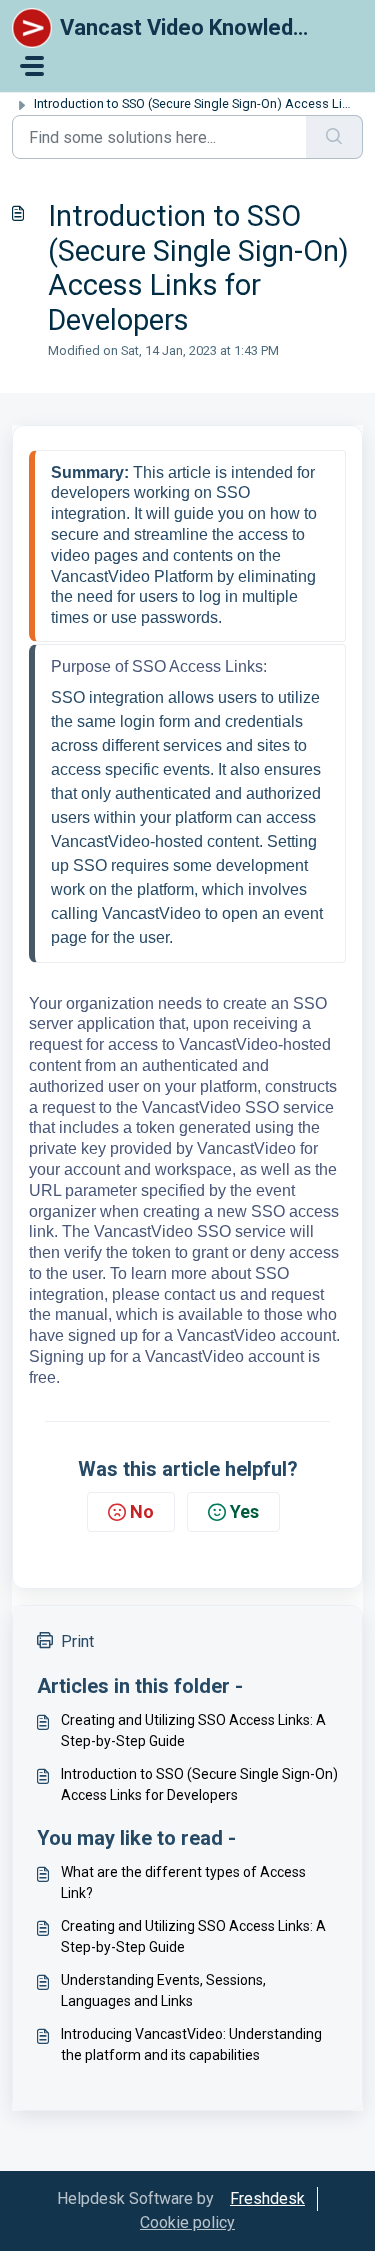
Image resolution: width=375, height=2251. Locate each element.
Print (77, 1641)
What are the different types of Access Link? (183, 1882)
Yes (244, 1511)
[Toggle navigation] (32, 66)
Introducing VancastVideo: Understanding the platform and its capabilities (191, 2044)
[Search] (334, 137)
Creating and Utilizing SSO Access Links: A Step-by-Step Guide (193, 1730)
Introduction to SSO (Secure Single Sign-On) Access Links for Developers (199, 1784)
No (142, 1511)
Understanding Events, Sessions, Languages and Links (163, 1990)
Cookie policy (187, 2222)
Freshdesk (267, 2198)
